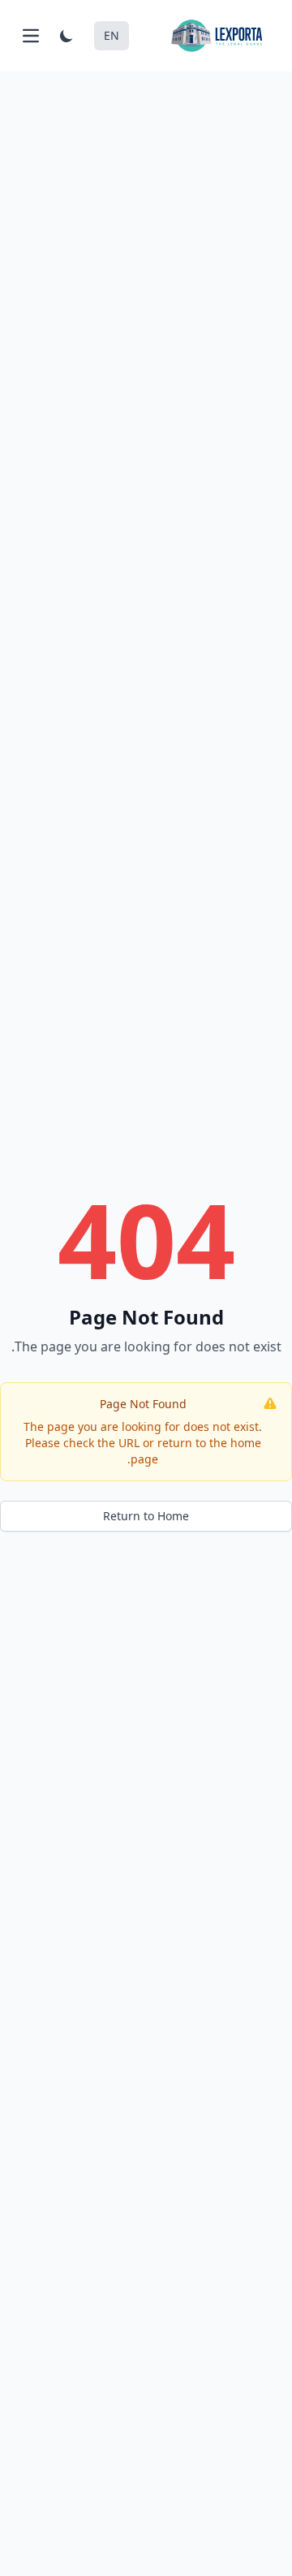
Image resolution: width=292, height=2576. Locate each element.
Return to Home (146, 1516)
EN (112, 35)
